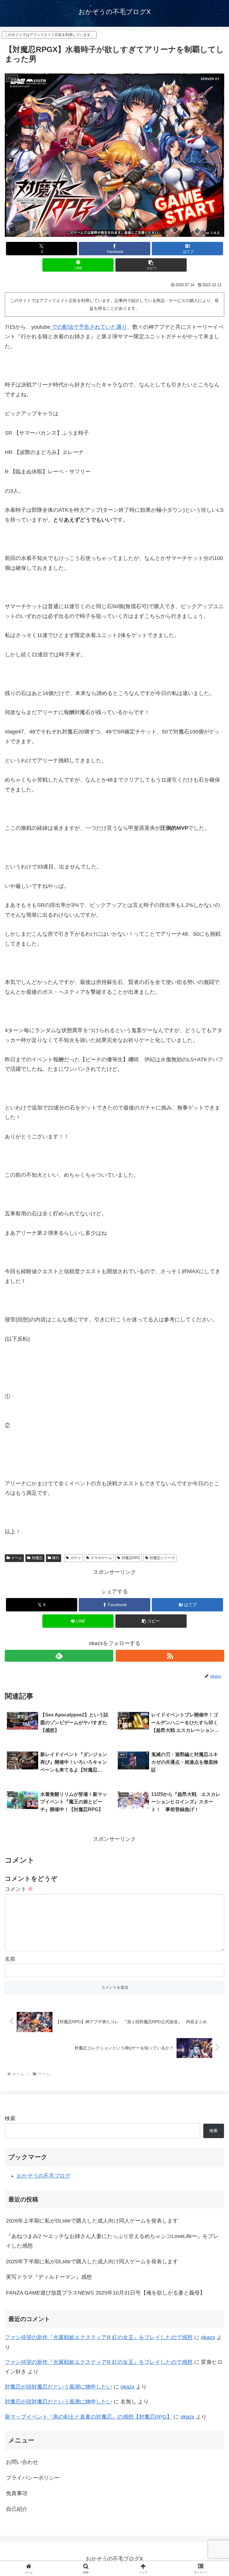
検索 (10, 2118)
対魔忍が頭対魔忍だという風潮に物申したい (58, 2387)
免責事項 (17, 2493)
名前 (10, 1959)
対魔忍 (37, 1558)
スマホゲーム (101, 1558)
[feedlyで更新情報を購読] (59, 1656)
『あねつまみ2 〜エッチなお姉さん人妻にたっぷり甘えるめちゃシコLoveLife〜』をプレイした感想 (112, 2241)
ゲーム (17, 1558)
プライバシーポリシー (33, 2478)
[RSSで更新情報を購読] (170, 1656)
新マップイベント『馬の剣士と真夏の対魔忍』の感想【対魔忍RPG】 (88, 2417)
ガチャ (76, 1558)
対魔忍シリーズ (162, 1558)
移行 (56, 1558)
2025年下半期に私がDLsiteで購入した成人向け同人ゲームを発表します (92, 2262)
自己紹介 (17, 2509)
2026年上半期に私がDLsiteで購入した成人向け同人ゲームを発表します (92, 2221)
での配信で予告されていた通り (89, 327)
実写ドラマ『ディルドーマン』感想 (49, 2277)
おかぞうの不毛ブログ (44, 2176)
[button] (151, 265)
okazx (208, 2337)
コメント (19, 1889)
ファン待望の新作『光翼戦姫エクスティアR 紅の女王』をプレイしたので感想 (99, 2337)
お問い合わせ (22, 2462)
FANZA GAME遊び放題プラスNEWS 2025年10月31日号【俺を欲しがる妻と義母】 (106, 2293)
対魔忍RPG (131, 1558)
